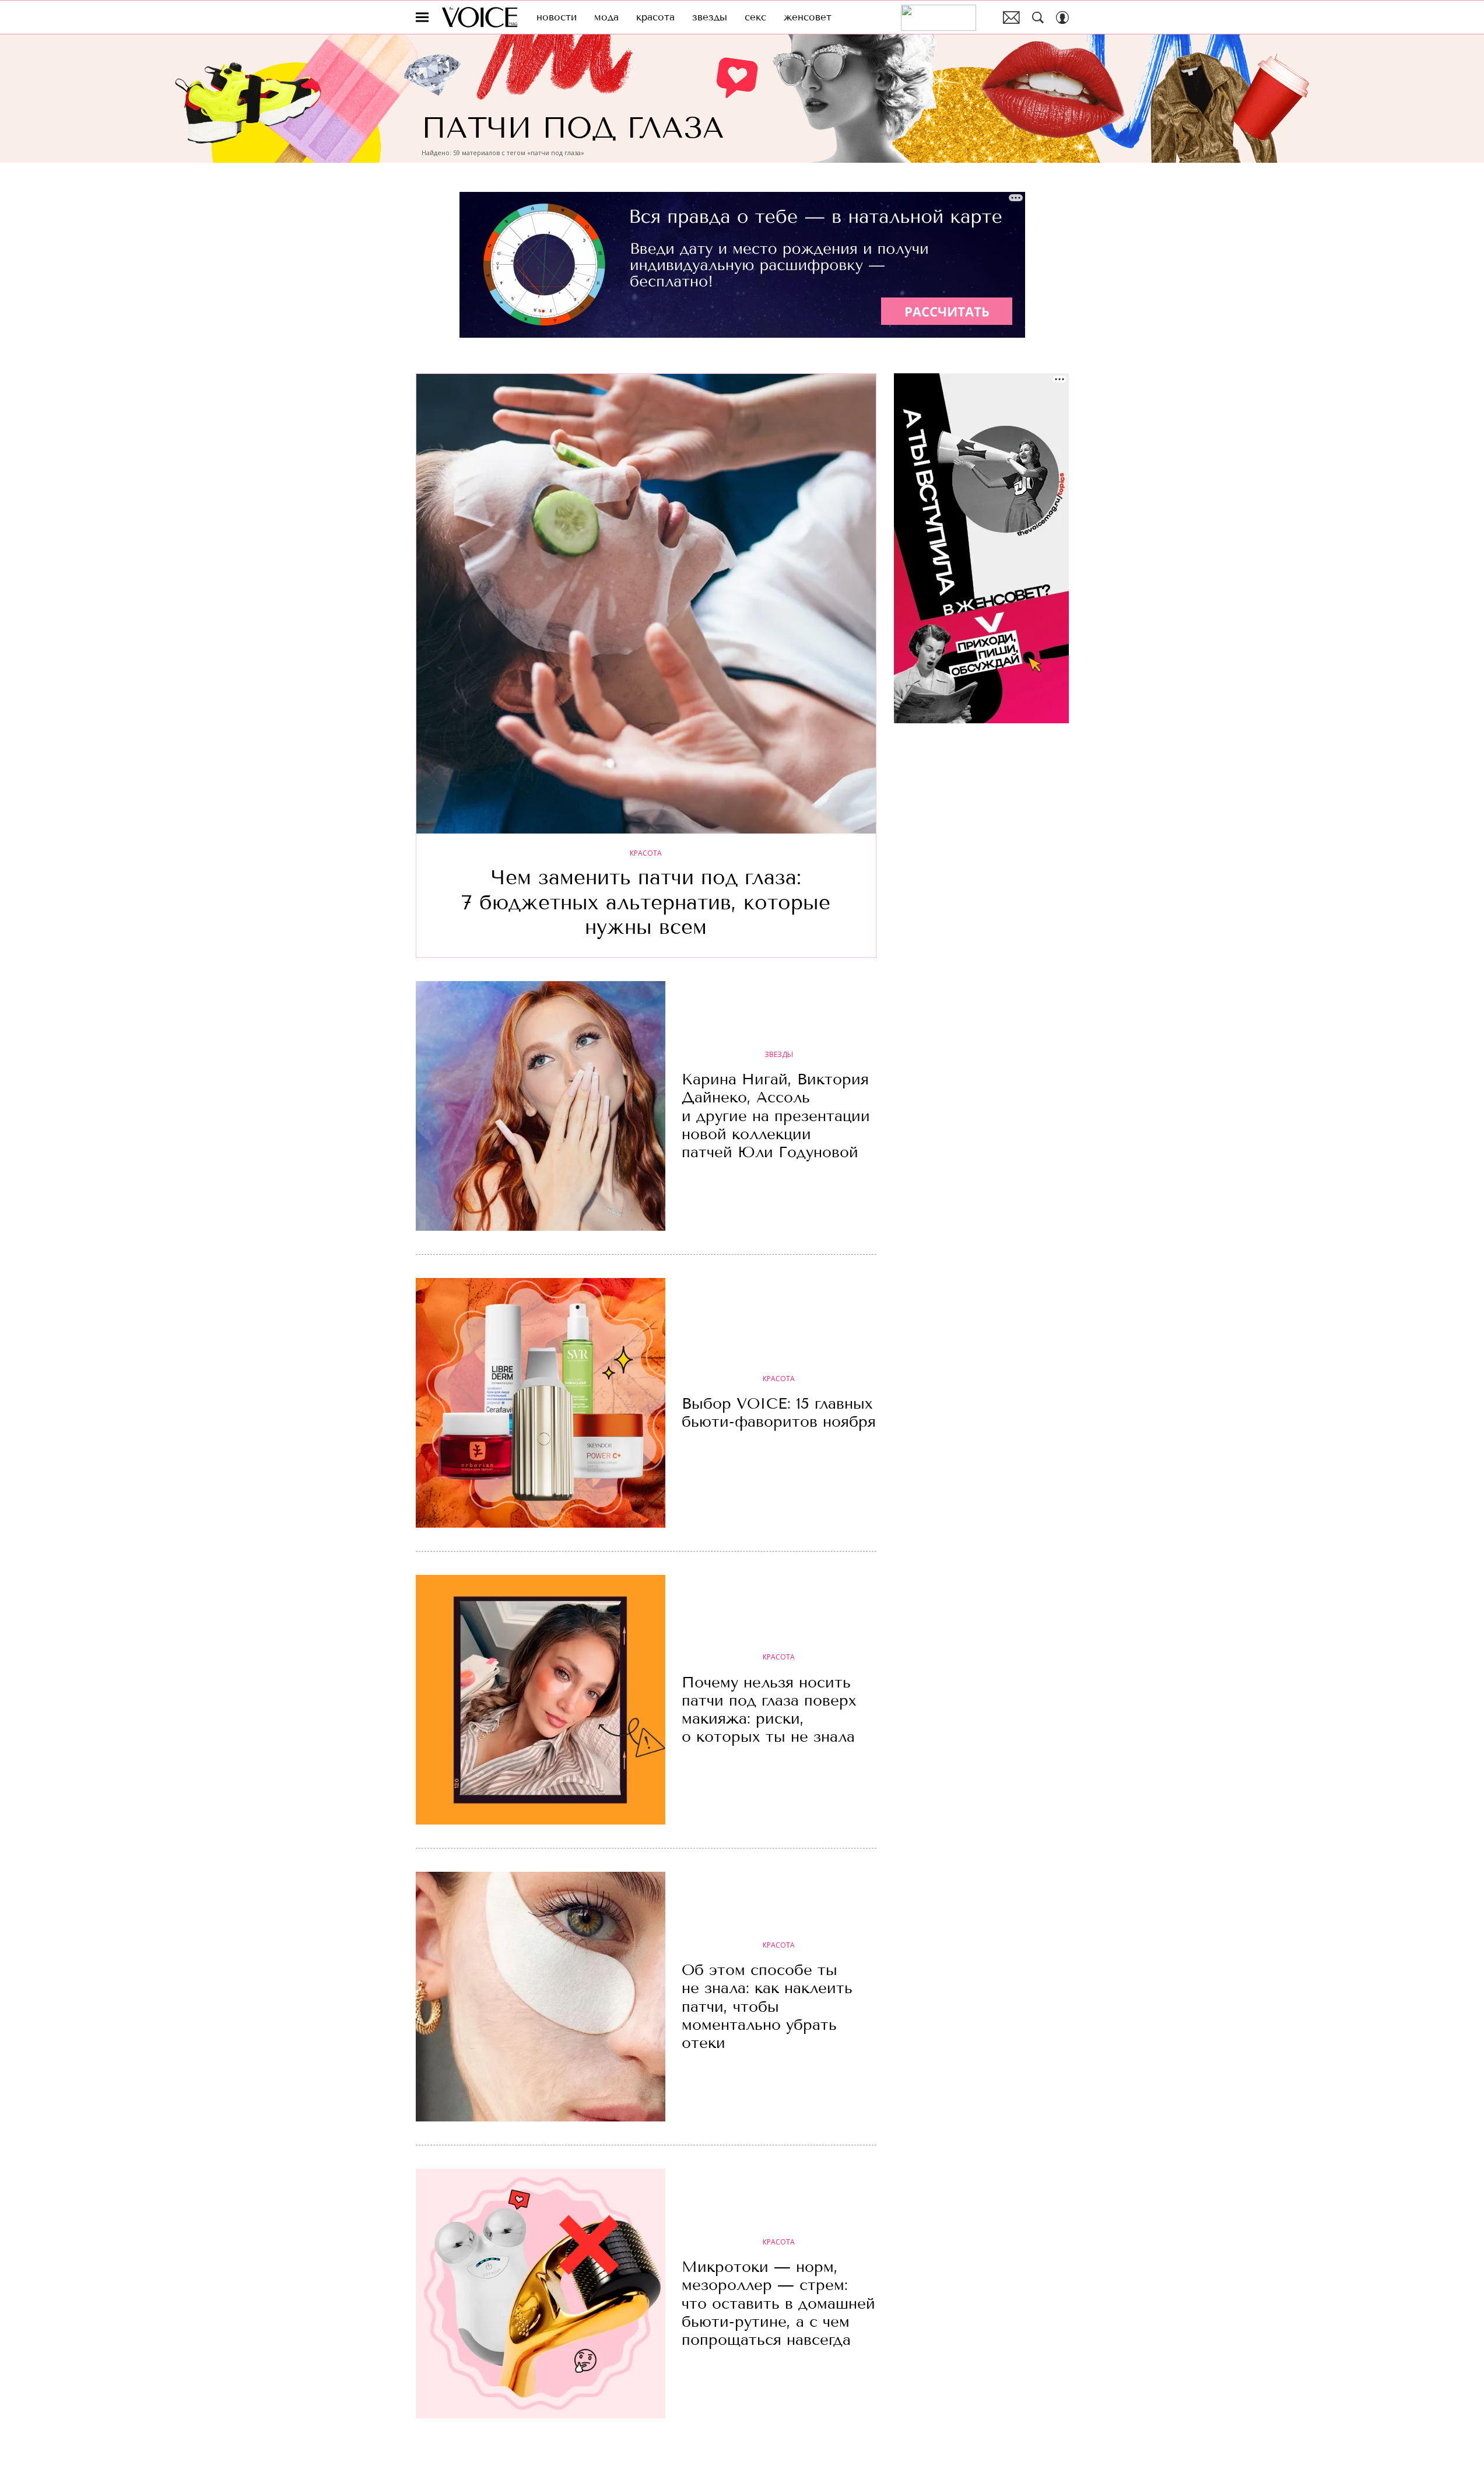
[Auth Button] (1062, 17)
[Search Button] (1038, 17)
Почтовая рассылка (1011, 17)
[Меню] (422, 17)
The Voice (480, 17)
